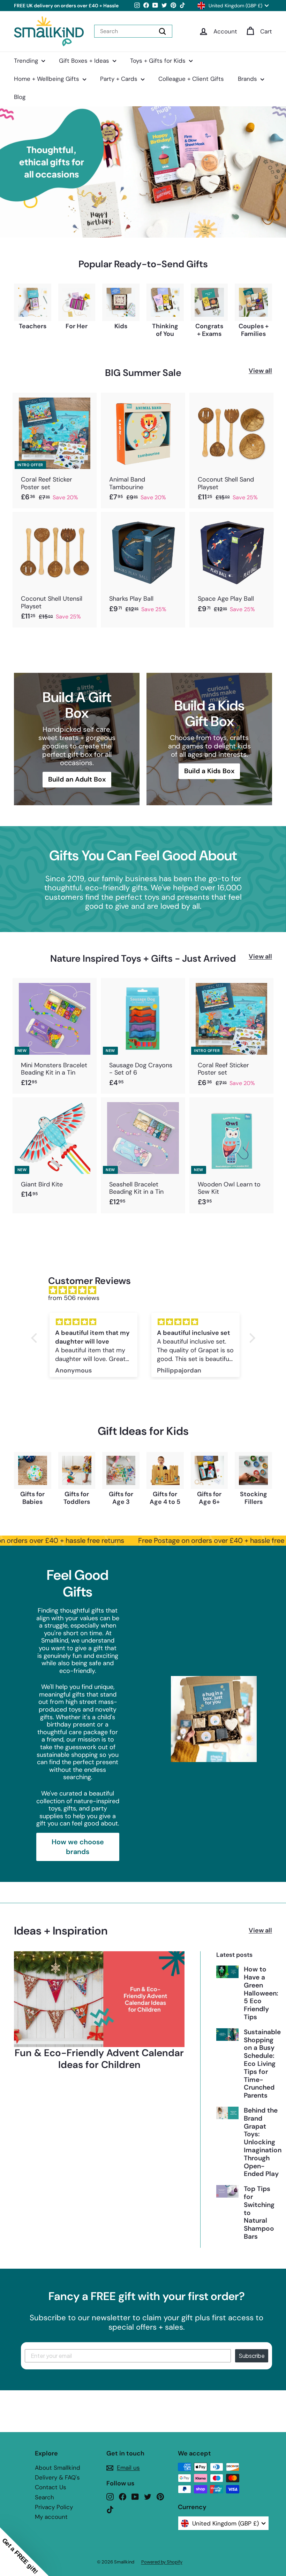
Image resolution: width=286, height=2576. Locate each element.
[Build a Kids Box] (209, 739)
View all (260, 371)
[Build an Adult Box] (77, 739)
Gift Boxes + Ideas (85, 61)
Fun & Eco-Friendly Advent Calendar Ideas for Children (99, 2059)
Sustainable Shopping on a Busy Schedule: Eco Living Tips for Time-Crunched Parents (262, 2064)
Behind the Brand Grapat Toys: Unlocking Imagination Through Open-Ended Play (263, 2142)
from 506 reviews (74, 1298)
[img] (147, 1290)
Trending (27, 61)
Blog (20, 97)
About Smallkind (58, 2468)
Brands (248, 79)
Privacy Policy (54, 2507)
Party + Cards (120, 79)
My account (51, 2517)
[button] (24, 2552)
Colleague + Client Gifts (191, 79)
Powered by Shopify (162, 2562)
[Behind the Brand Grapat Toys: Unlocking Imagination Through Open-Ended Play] (227, 2113)
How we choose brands (78, 1847)
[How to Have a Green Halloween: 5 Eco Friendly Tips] (227, 1972)
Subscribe (252, 2356)
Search (44, 2497)
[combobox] (133, 31)
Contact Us (51, 2487)
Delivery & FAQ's (57, 2477)
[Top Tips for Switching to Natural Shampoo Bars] (227, 2191)
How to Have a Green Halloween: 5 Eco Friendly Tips (261, 1993)
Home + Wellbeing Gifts (47, 79)
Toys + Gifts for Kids (159, 61)
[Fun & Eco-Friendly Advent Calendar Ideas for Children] (99, 1999)
